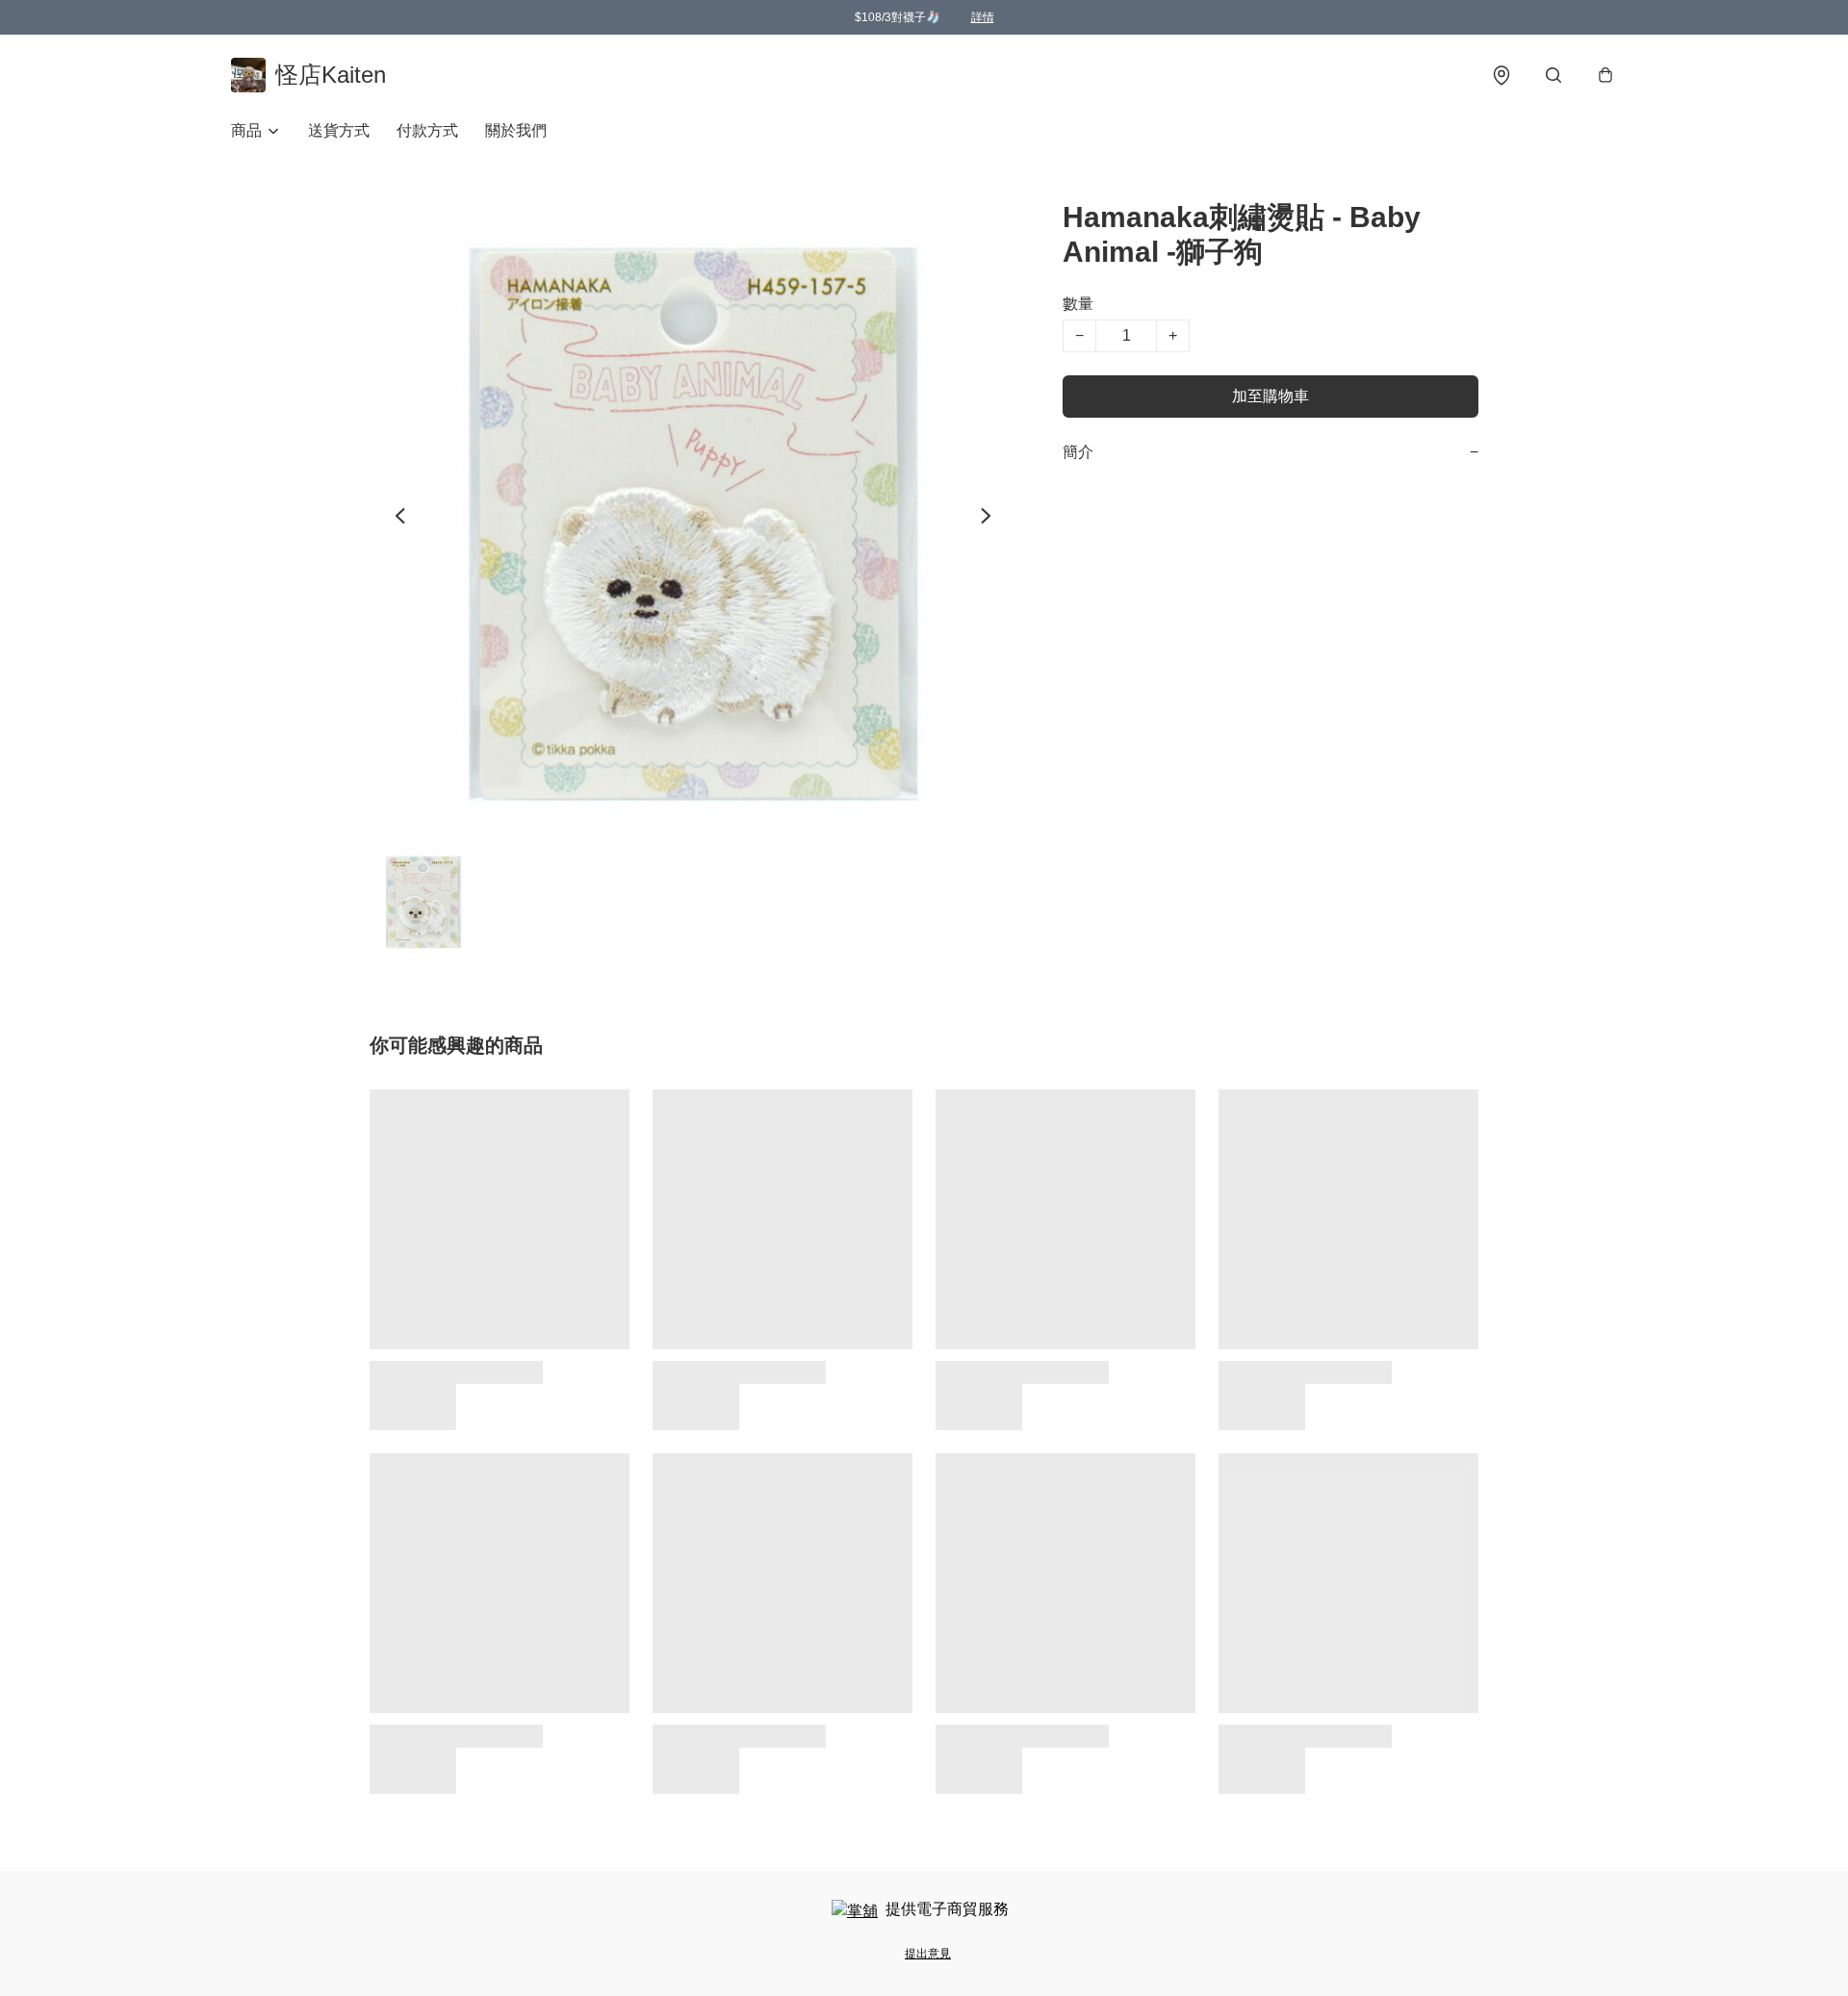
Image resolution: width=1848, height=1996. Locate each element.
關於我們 (516, 130)
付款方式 (427, 130)
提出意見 (928, 1954)
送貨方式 (339, 130)
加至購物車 (1270, 396)
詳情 (983, 17)
